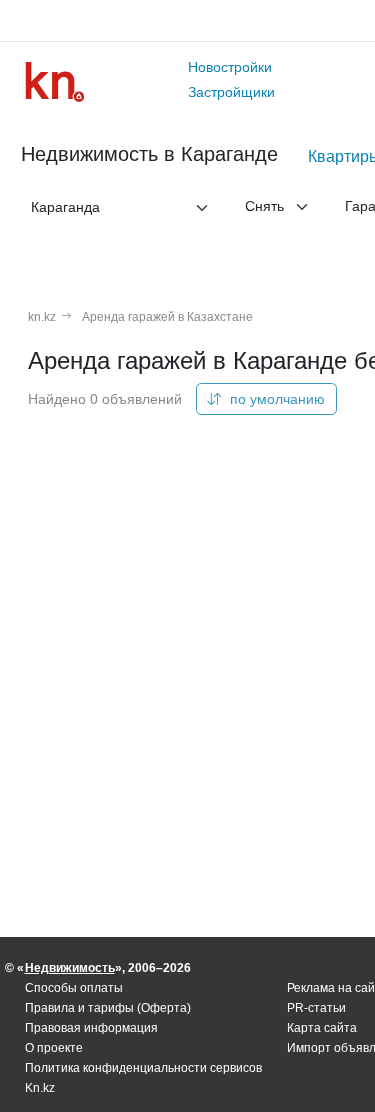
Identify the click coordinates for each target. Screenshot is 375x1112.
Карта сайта (322, 1028)
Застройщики (231, 92)
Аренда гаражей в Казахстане (167, 317)
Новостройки (230, 67)
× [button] (185, 207)
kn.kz (42, 317)
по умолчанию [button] (275, 399)
